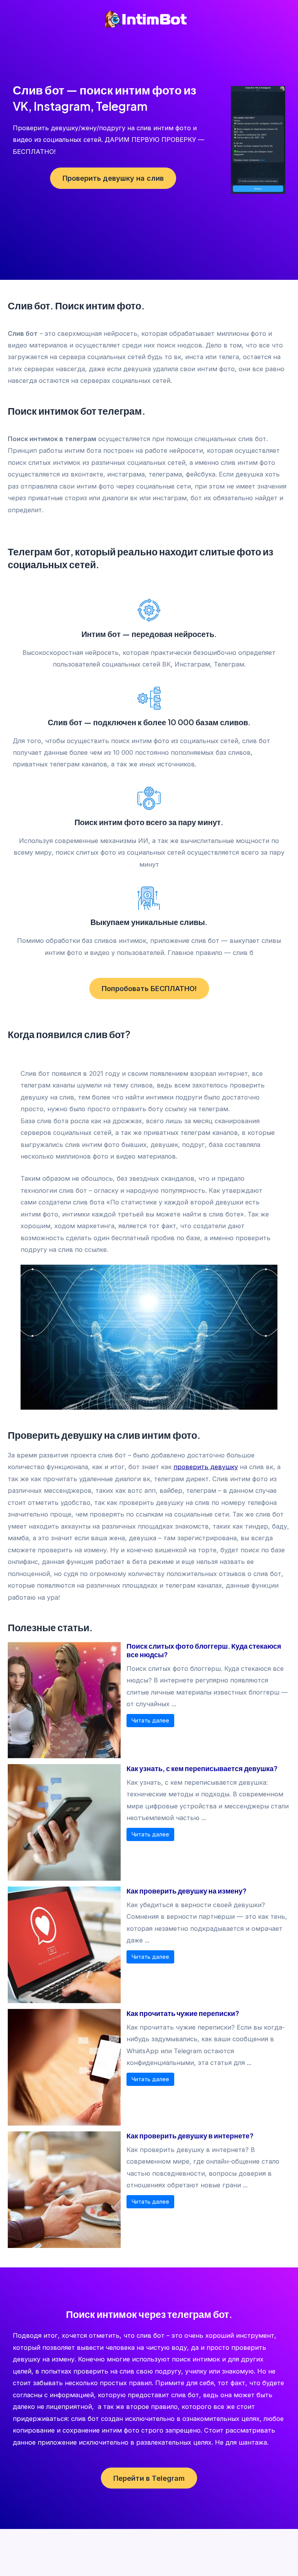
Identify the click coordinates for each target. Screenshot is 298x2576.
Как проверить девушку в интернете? (190, 2135)
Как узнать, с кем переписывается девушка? (202, 1768)
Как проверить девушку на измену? (186, 1891)
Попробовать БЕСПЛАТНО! (149, 988)
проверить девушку (206, 1467)
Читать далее (150, 1720)
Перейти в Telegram (149, 2478)
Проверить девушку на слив (113, 178)
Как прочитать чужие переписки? (183, 2013)
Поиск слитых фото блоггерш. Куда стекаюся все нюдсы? (204, 1650)
